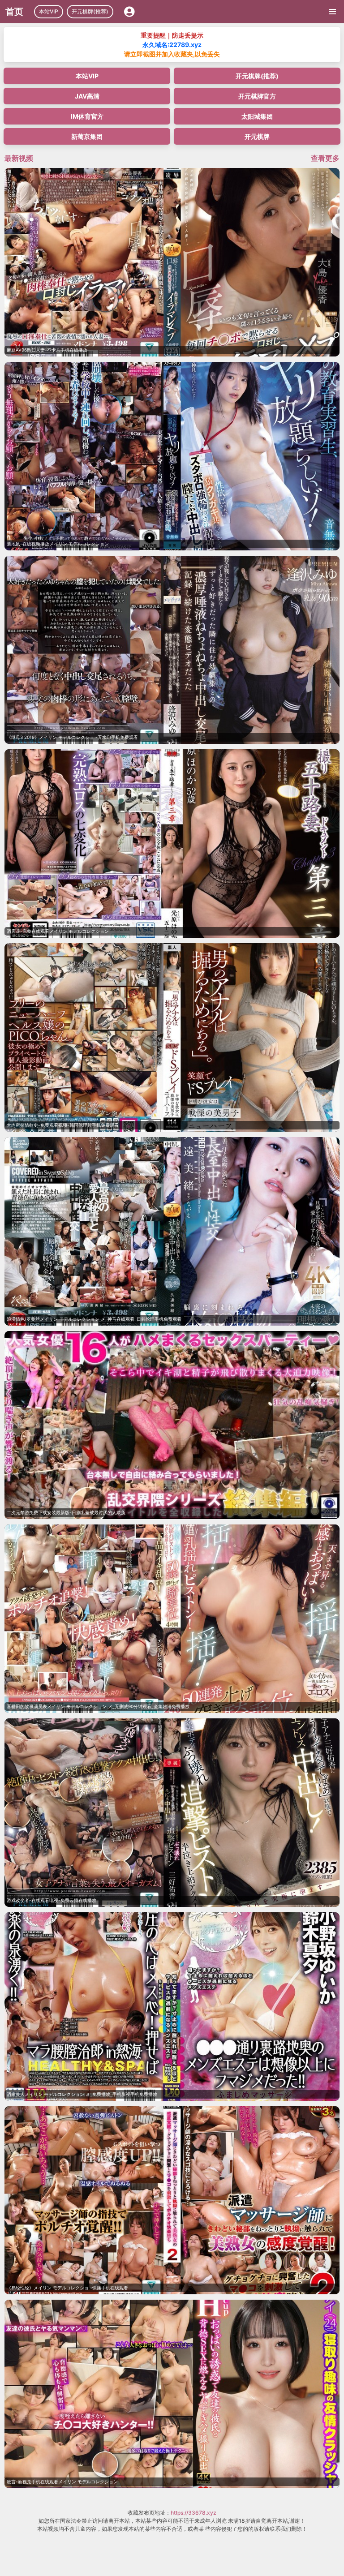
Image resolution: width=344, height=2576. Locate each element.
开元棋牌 (257, 136)
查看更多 (325, 158)
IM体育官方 (87, 116)
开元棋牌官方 (257, 96)
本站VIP (49, 11)
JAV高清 (87, 96)
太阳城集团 (257, 116)
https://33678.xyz (193, 2513)
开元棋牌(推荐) (90, 11)
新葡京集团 (87, 136)
